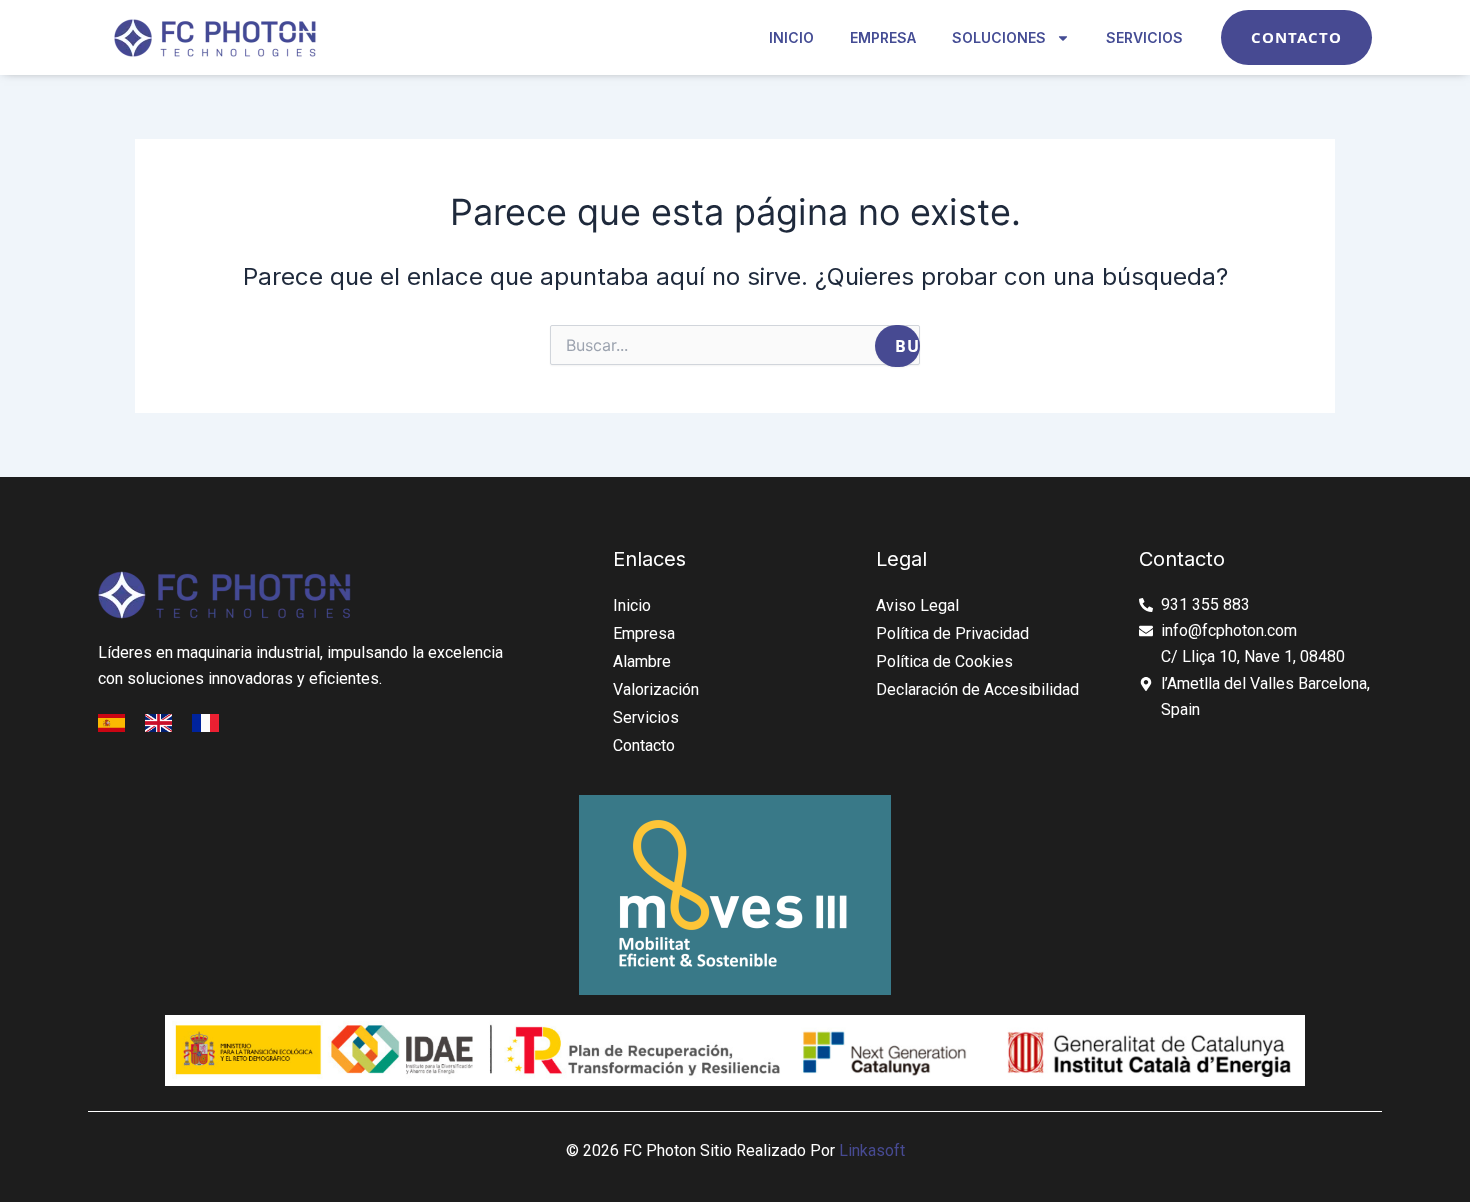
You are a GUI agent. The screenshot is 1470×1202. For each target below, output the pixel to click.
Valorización (656, 689)
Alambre (642, 661)
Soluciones (999, 37)
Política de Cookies (944, 661)
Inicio (791, 37)
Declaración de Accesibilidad (977, 689)
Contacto (644, 745)
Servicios (1144, 37)
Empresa (883, 37)
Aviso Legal (917, 605)
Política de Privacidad (952, 633)
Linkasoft (872, 1150)
